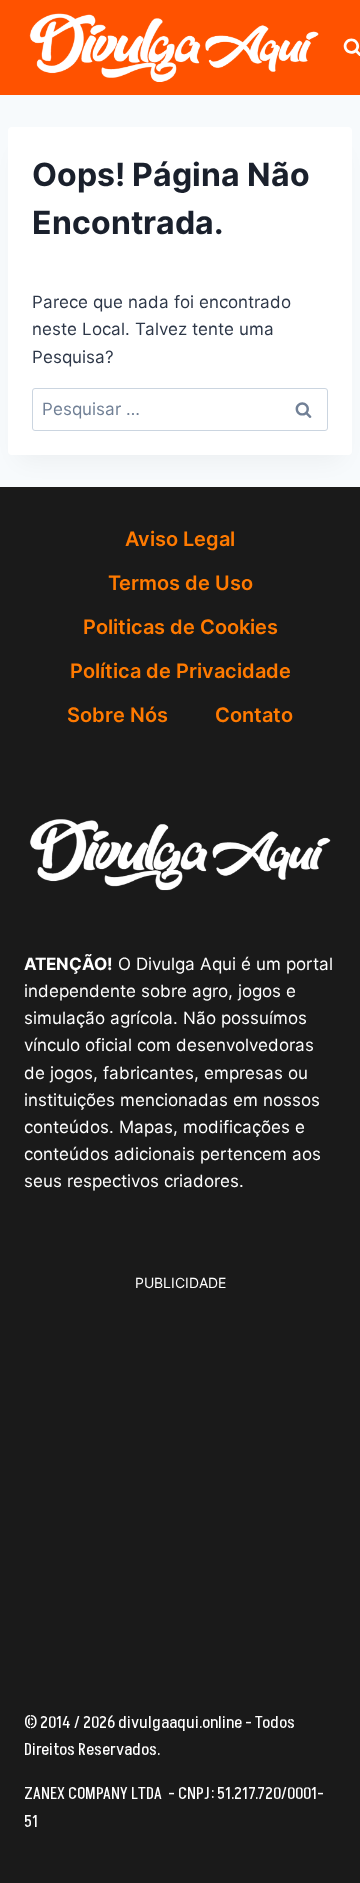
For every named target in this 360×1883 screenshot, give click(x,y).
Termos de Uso (180, 583)
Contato (254, 715)
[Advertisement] (180, 1475)
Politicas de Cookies (180, 627)
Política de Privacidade (180, 671)
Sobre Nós (117, 715)
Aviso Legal (180, 539)
